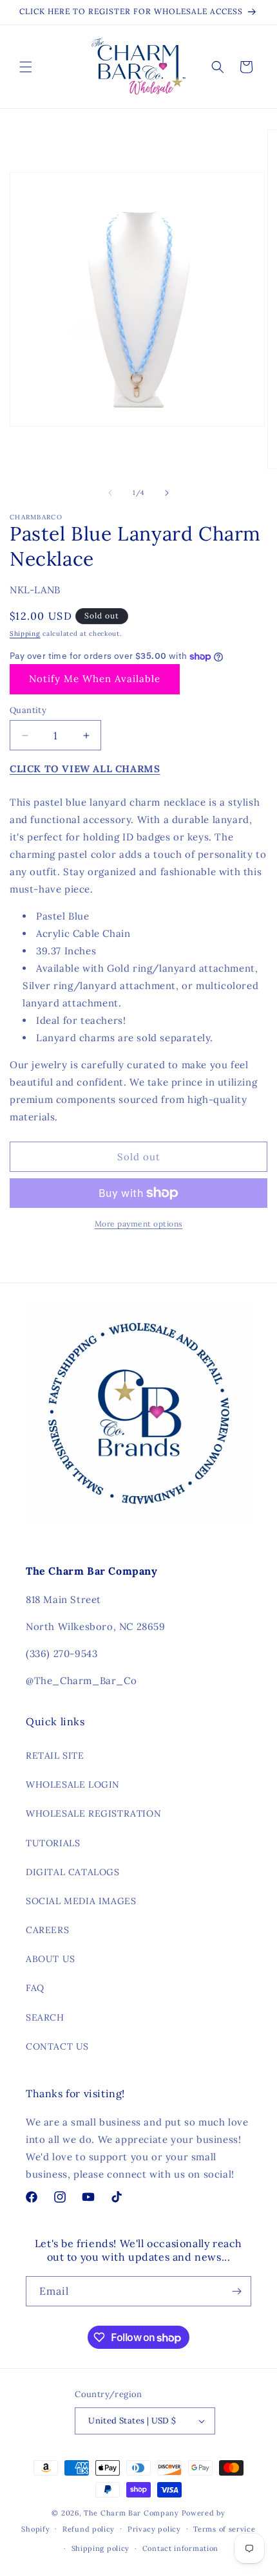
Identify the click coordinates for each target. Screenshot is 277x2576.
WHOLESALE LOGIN (73, 1784)
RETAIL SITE (55, 1756)
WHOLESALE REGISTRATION (93, 1813)
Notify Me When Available (95, 679)
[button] (26, 67)
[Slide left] (110, 493)
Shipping (25, 634)
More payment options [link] (139, 1224)
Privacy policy (154, 2529)
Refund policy (89, 2529)
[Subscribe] (236, 2291)
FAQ (35, 1988)
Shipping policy (101, 2548)
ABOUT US (51, 1959)
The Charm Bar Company (131, 2513)
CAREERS (47, 1930)
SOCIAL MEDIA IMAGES (81, 1901)
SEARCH (45, 2017)
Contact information (180, 2548)
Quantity (28, 710)
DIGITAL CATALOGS (73, 1872)
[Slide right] (167, 493)
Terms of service (224, 2529)
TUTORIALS (53, 1843)
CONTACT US (57, 2046)
